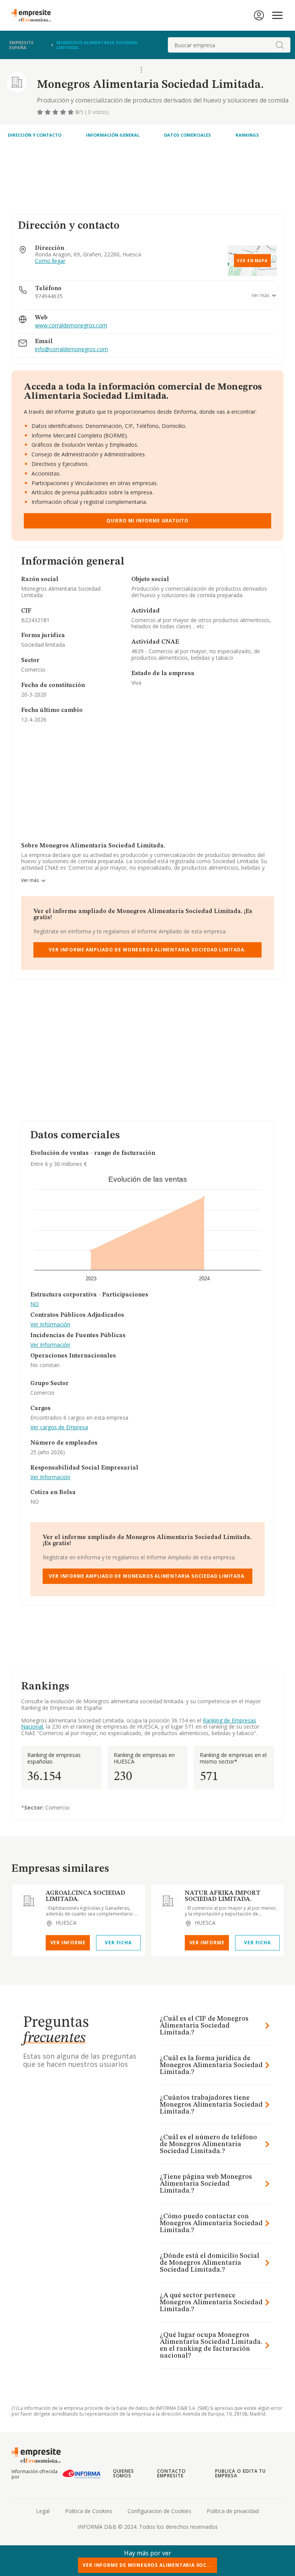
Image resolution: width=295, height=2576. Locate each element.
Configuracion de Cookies (159, 2511)
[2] (48, 112)
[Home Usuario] (259, 15)
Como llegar (50, 261)
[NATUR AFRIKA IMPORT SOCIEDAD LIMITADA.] (168, 1901)
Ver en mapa (252, 261)
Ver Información (50, 1325)
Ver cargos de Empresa (59, 1428)
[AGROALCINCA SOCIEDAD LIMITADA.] (29, 1901)
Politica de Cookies (89, 2511)
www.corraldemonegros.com (71, 326)
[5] (71, 112)
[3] (56, 112)
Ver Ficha (118, 1943)
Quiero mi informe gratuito (147, 521)
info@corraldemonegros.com (71, 349)
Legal (43, 2511)
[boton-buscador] (280, 45)
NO (35, 1304)
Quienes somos (124, 2473)
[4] (64, 112)
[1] (41, 112)
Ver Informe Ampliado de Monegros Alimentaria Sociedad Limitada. (147, 950)
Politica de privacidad (233, 2511)
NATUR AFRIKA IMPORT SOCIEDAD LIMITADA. (223, 1896)
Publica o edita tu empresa (240, 2473)
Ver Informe (68, 1943)
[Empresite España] (34, 15)
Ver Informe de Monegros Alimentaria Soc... (147, 2565)
